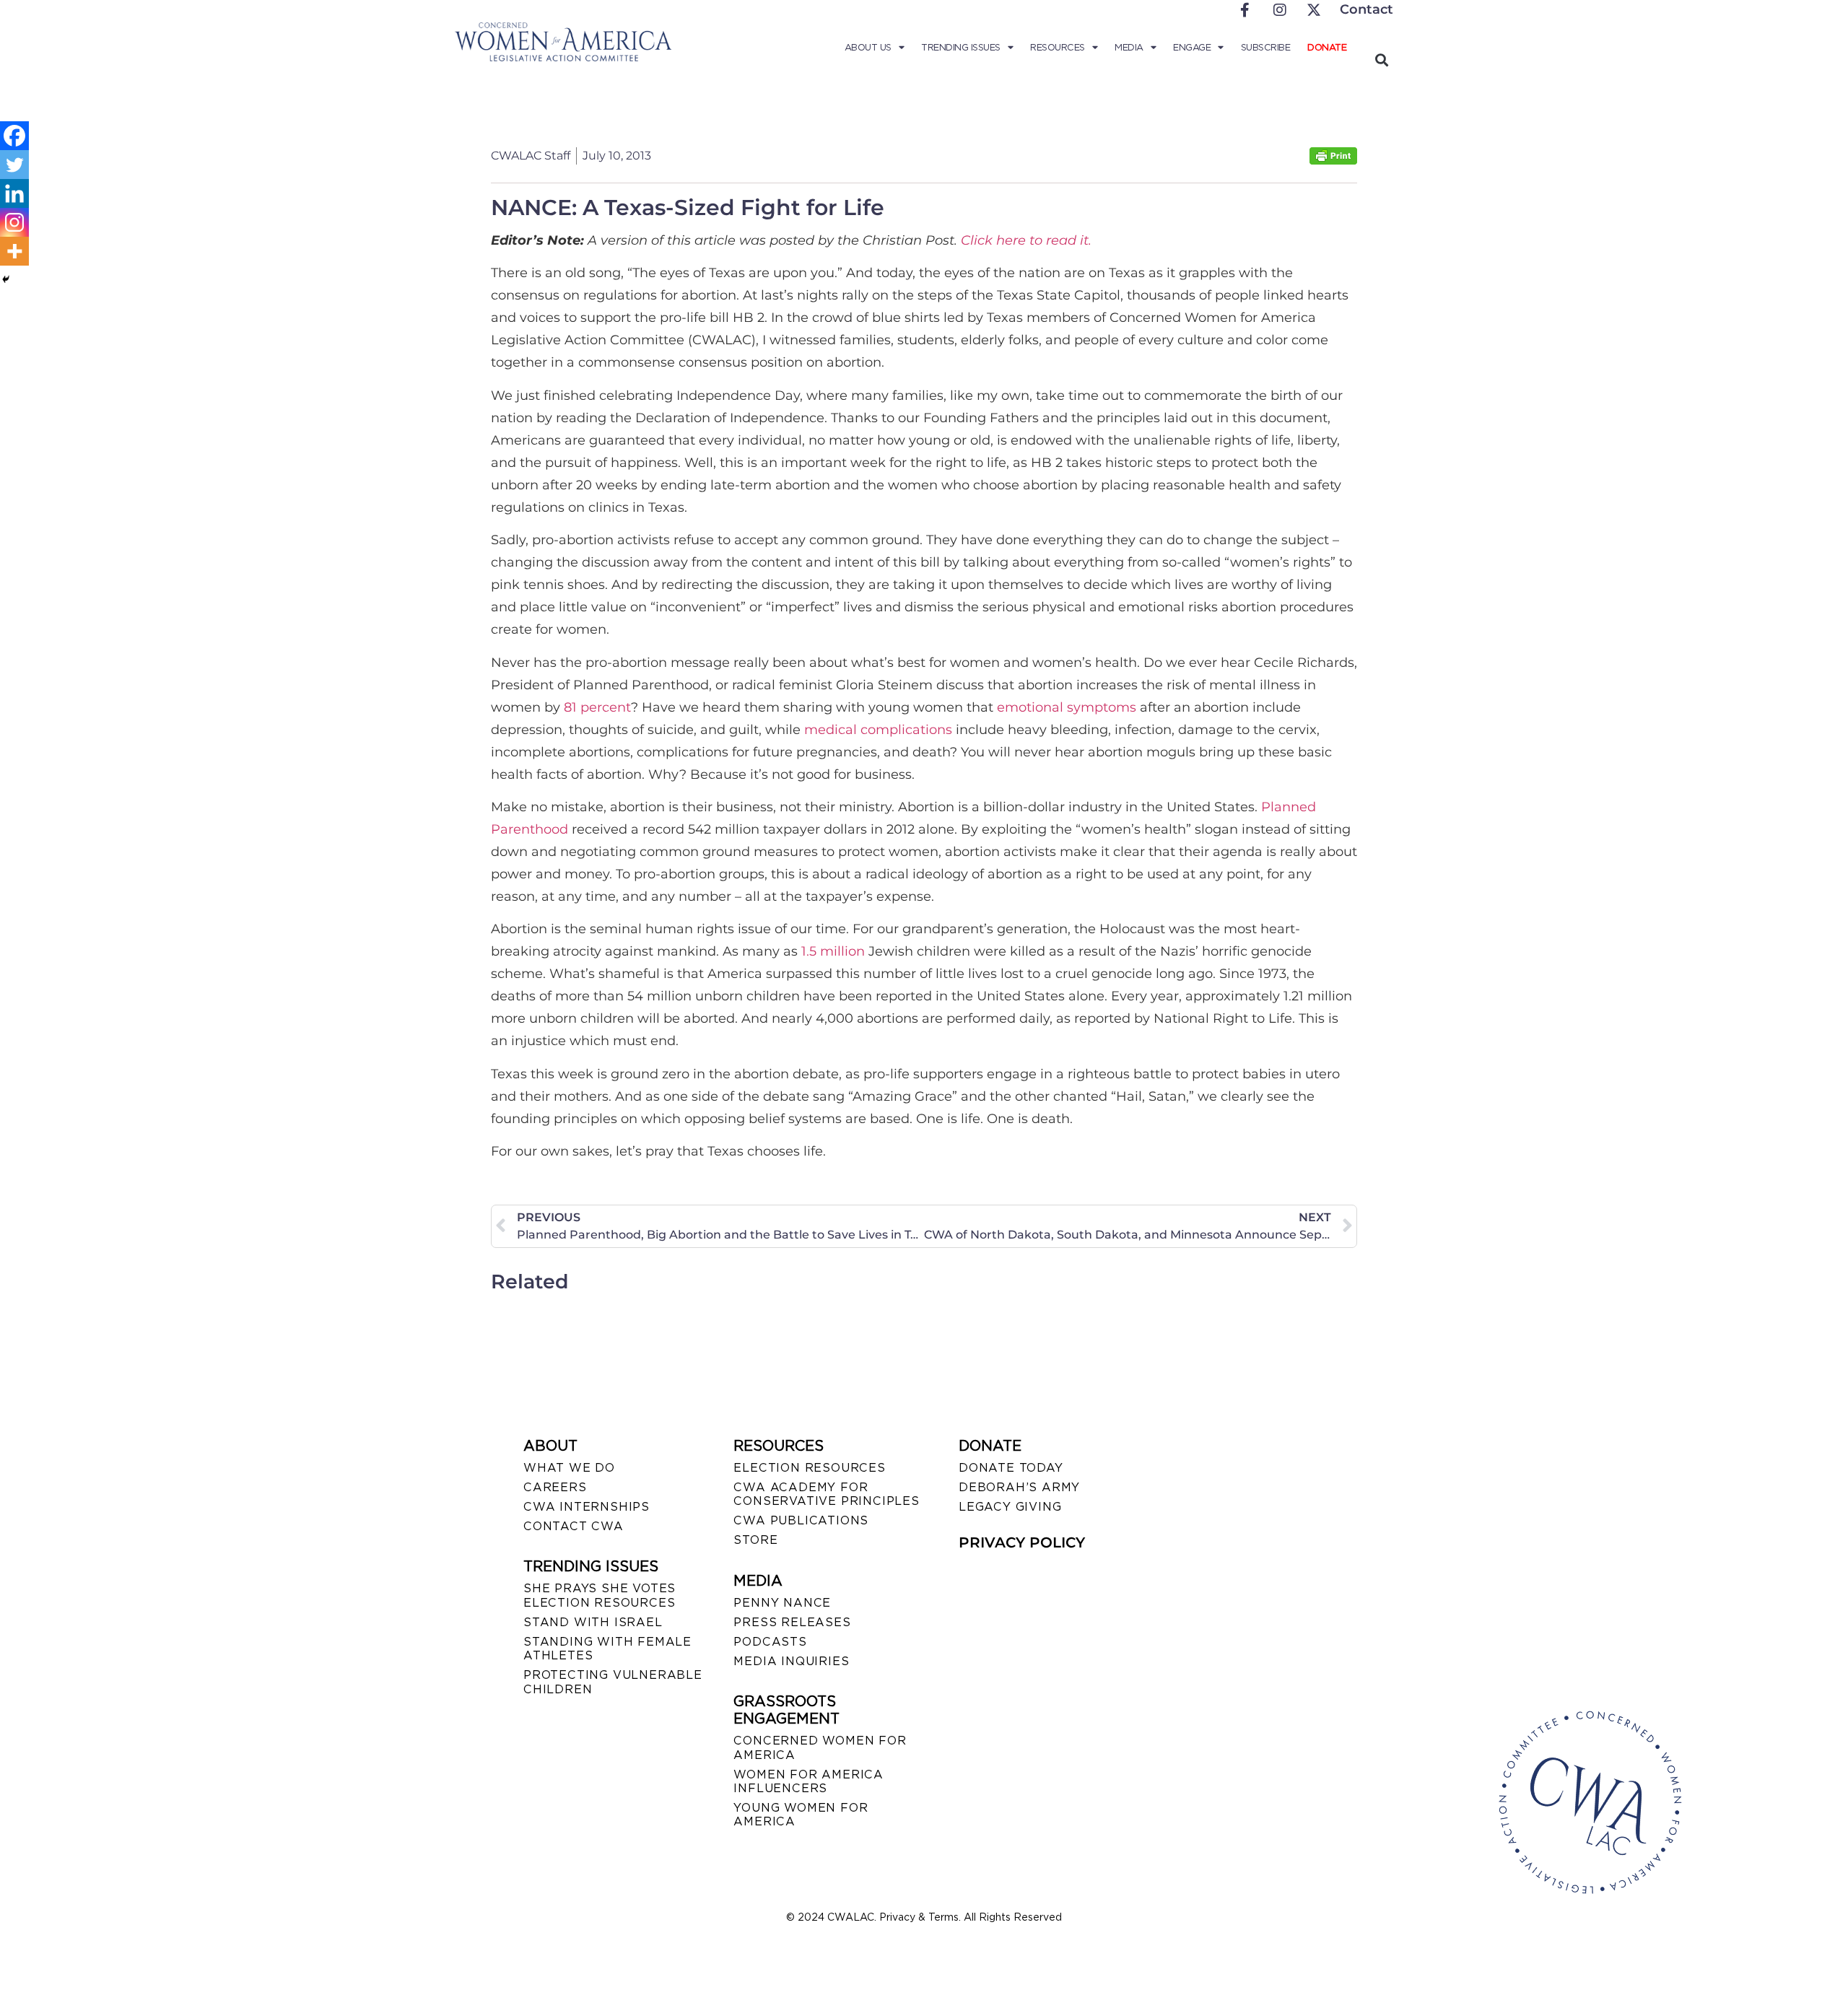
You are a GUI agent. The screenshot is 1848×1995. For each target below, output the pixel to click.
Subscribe (1266, 47)
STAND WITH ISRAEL (593, 1622)
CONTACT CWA (574, 1526)
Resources (1058, 47)
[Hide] (6, 279)
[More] (14, 251)
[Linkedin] (14, 193)
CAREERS (555, 1487)
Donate (1327, 47)
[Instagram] (14, 222)
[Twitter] (14, 165)
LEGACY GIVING (1010, 1507)
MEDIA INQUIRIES (791, 1661)
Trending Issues (961, 47)
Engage (1192, 47)
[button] (1381, 60)
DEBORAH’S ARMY (1019, 1487)
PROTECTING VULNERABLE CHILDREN (613, 1682)
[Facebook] (14, 136)
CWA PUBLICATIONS (801, 1520)
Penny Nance (782, 1603)
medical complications (878, 730)
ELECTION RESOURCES (809, 1468)
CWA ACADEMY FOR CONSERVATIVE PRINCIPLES (826, 1494)
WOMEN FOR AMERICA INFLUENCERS (808, 1781)
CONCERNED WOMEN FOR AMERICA (820, 1747)
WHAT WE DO (569, 1468)
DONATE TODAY (1011, 1468)
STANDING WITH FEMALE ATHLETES (607, 1649)
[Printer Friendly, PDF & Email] (1333, 161)
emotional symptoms (1067, 707)
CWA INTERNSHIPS (587, 1507)
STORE (755, 1540)
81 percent (597, 707)
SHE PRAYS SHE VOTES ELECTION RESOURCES (600, 1595)
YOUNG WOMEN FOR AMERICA (801, 1815)
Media (1129, 47)
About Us (868, 47)
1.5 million (833, 951)
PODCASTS (770, 1642)
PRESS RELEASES (792, 1622)
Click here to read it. (1026, 240)
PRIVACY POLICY (1022, 1542)
